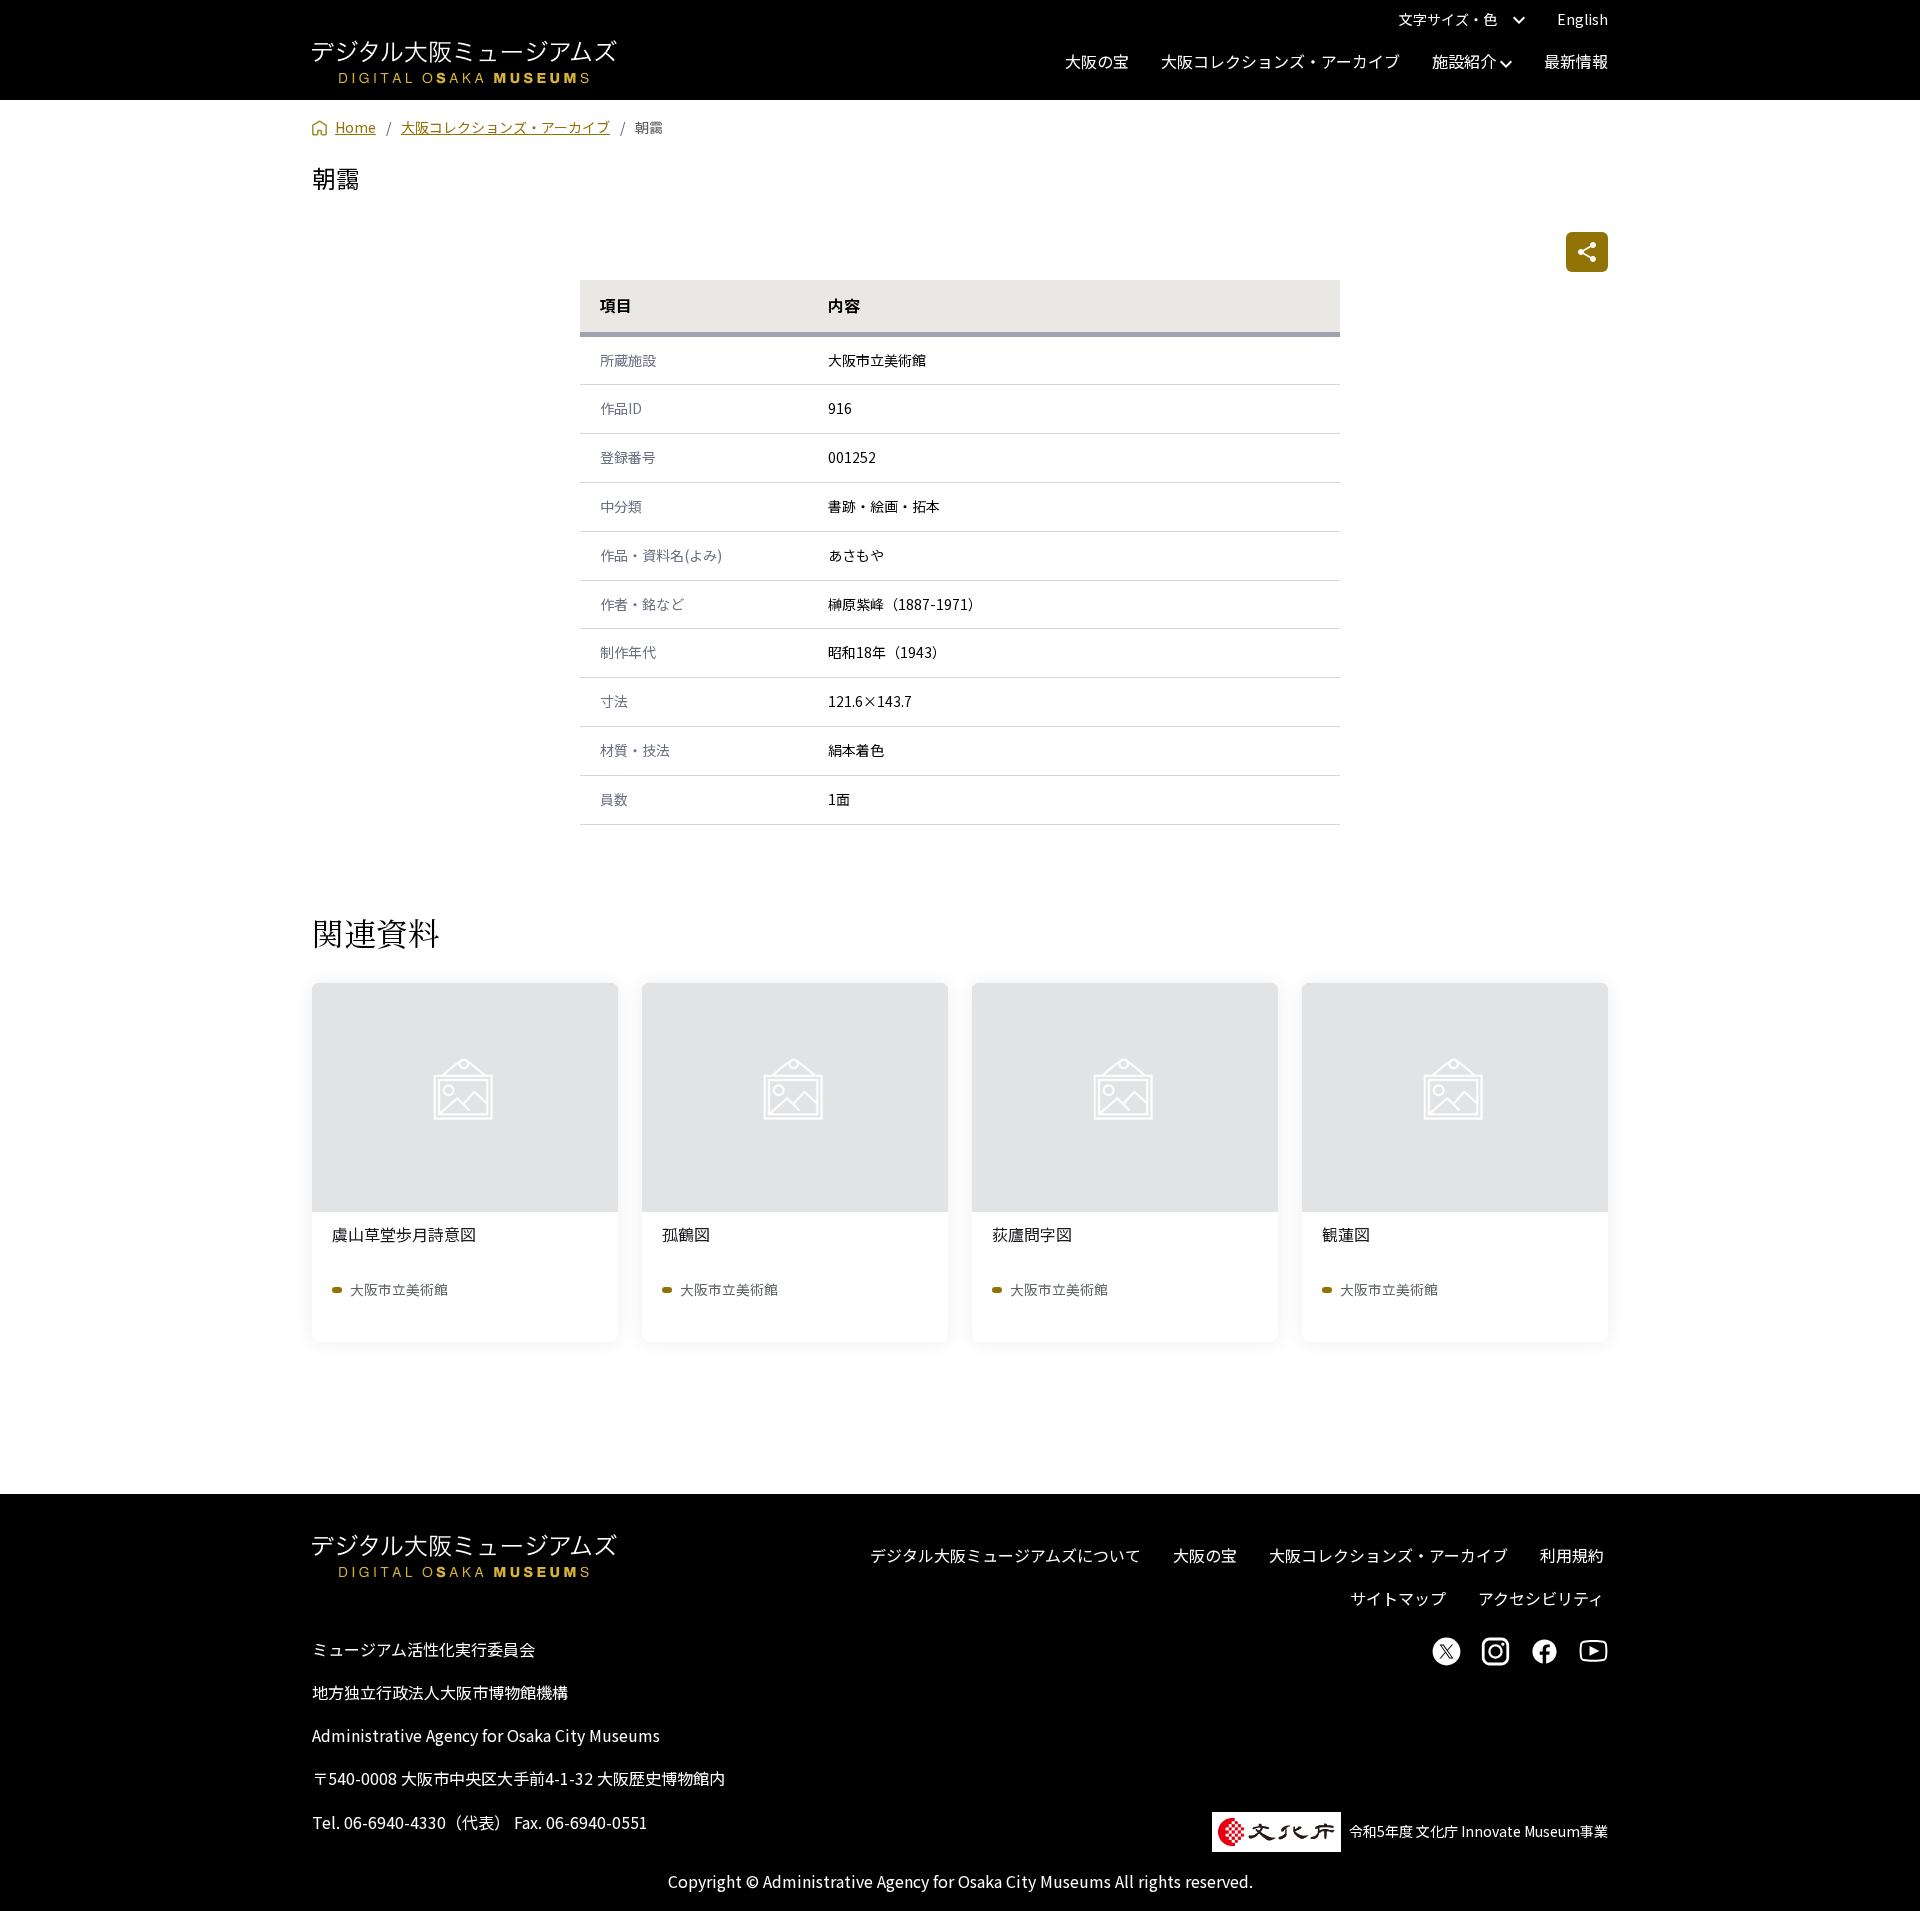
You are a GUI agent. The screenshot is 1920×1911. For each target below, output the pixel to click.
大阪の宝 (1097, 61)
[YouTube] (1593, 1651)
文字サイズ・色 (1448, 19)
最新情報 (1576, 61)
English (1582, 19)
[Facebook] (1544, 1651)
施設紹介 (1466, 61)
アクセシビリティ (1541, 1598)
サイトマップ (1398, 1598)
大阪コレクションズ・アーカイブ (1280, 61)
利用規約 (1572, 1555)
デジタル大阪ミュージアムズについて (1005, 1555)
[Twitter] (1446, 1651)
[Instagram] (1495, 1651)
